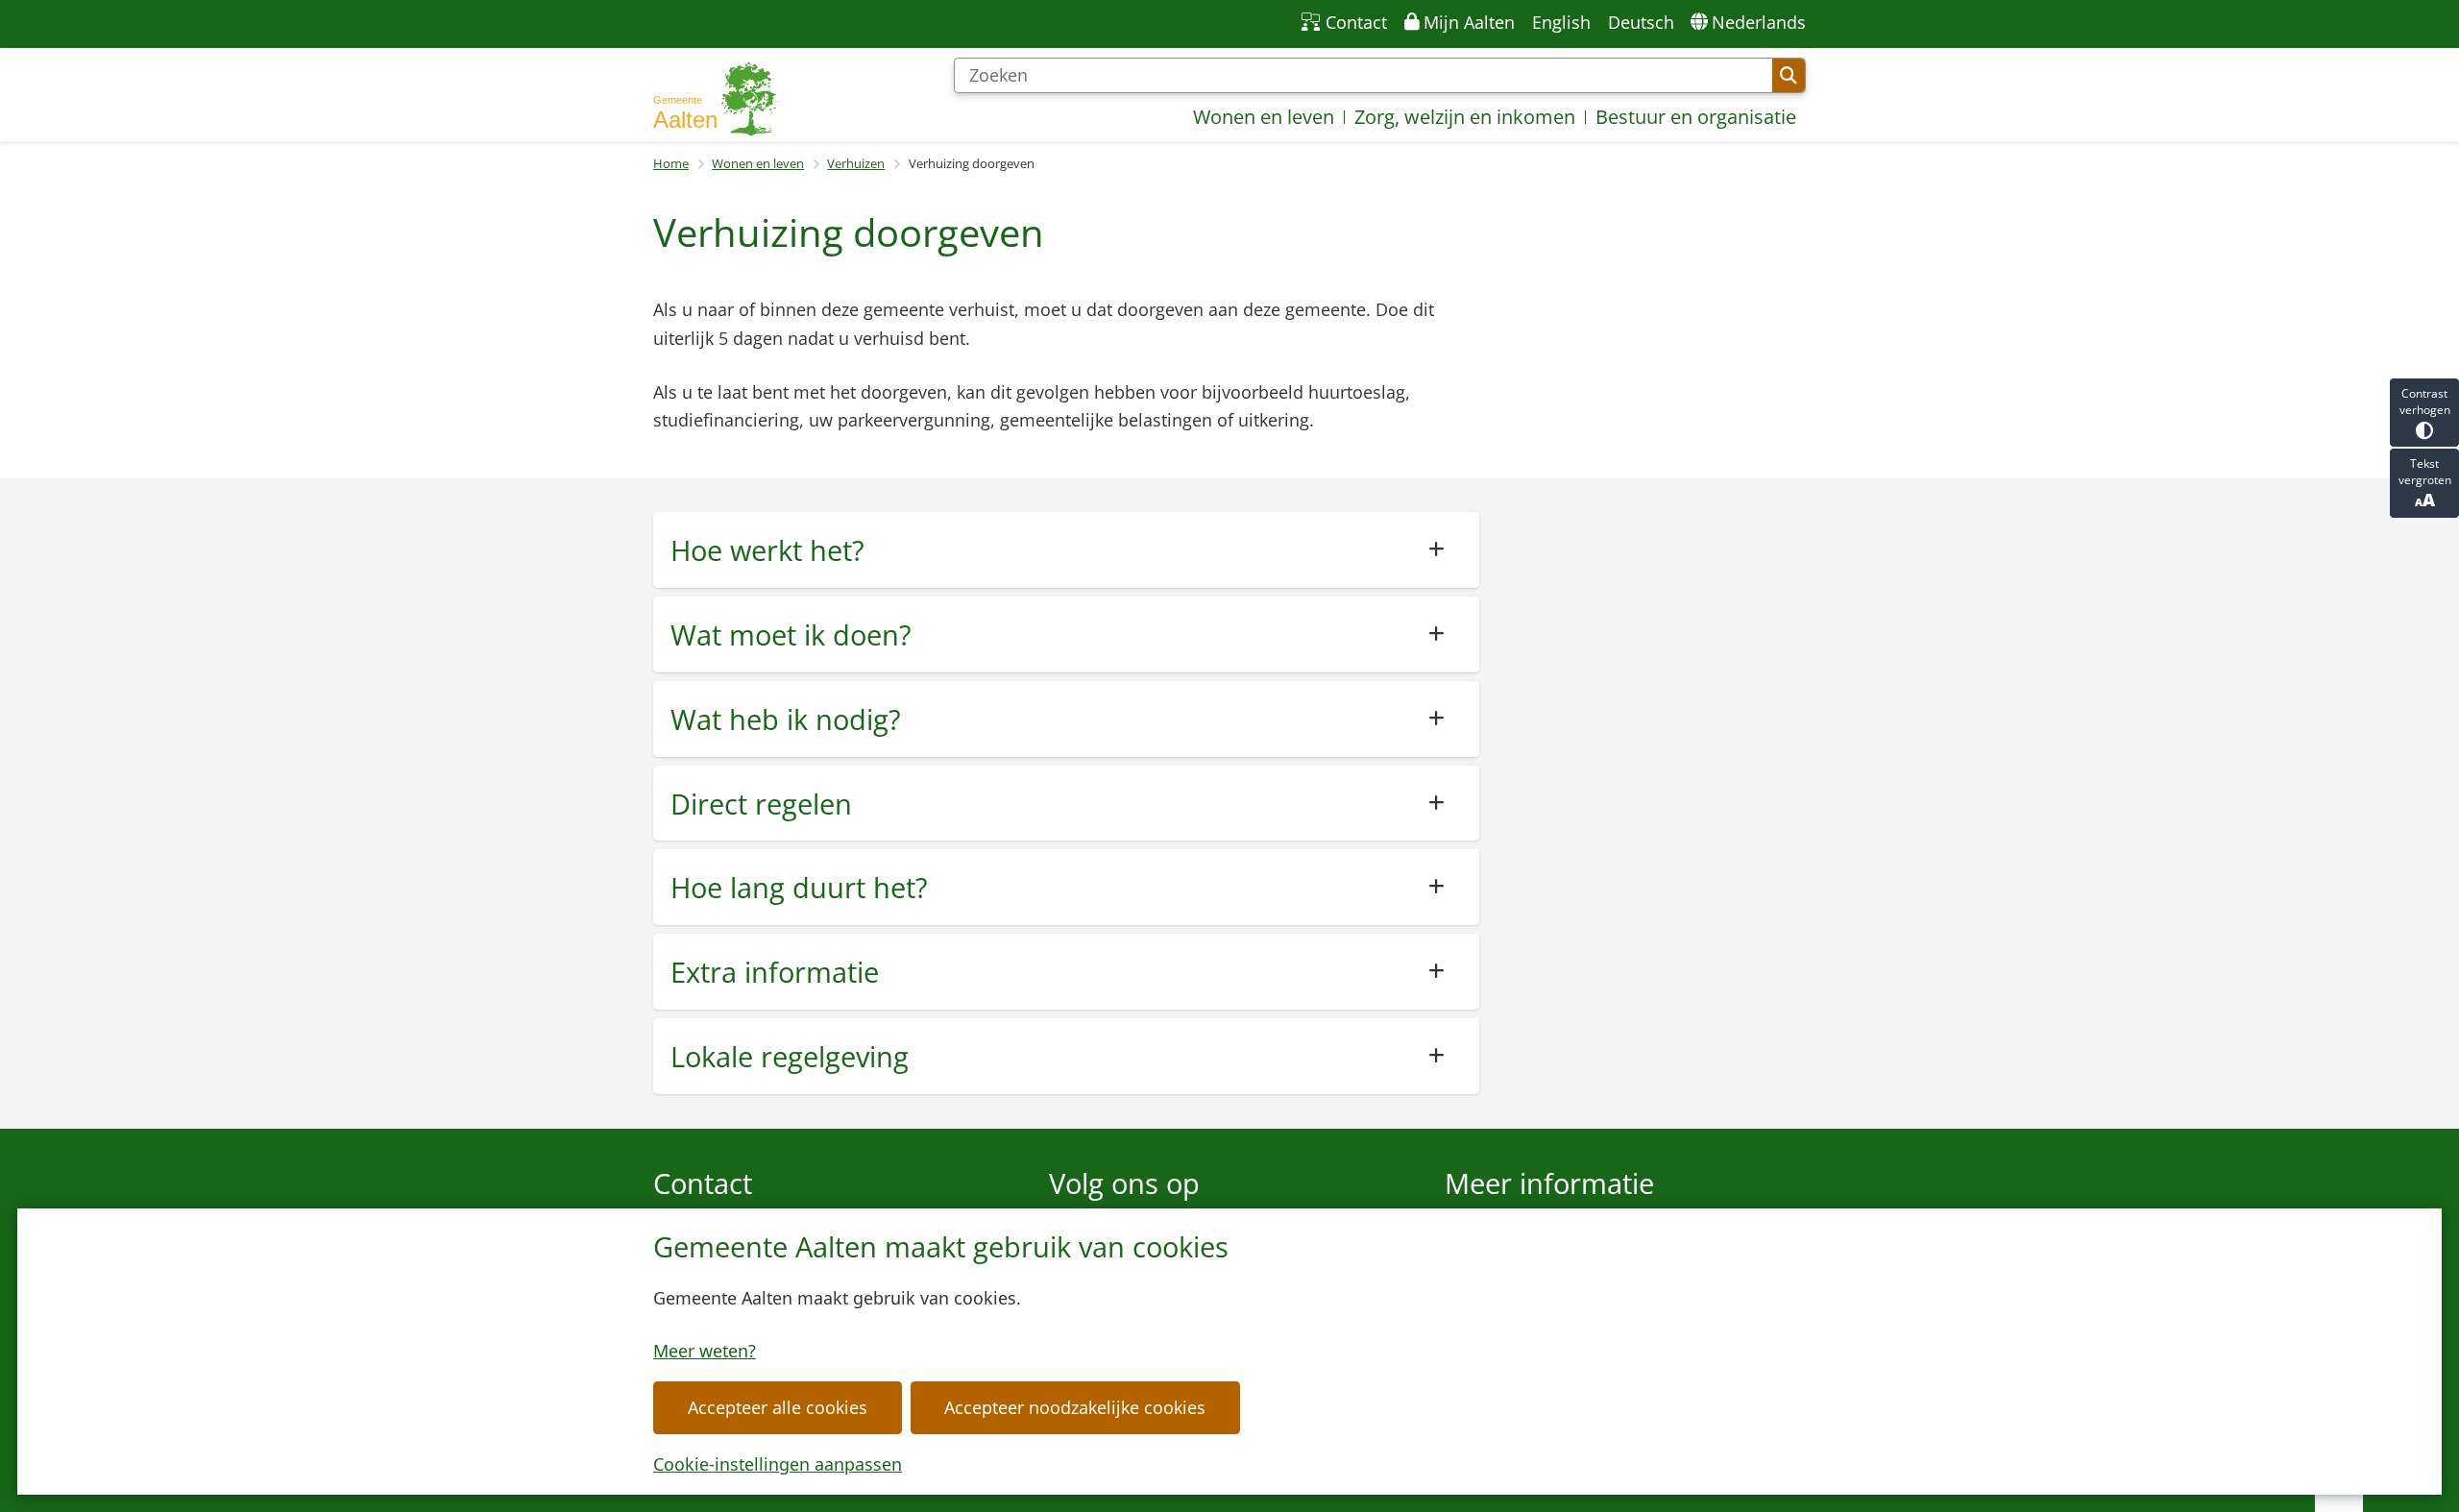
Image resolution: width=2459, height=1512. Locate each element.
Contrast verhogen (2425, 402)
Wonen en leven (758, 163)
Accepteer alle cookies (778, 1407)
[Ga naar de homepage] (716, 99)
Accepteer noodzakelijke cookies (1075, 1407)
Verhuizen (856, 163)
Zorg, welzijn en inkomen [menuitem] (1465, 117)
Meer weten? (705, 1351)
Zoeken (1789, 76)
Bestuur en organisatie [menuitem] (1696, 117)
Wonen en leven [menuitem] (1264, 117)
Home (671, 163)
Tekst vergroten (2425, 472)
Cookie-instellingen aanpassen (778, 1464)
